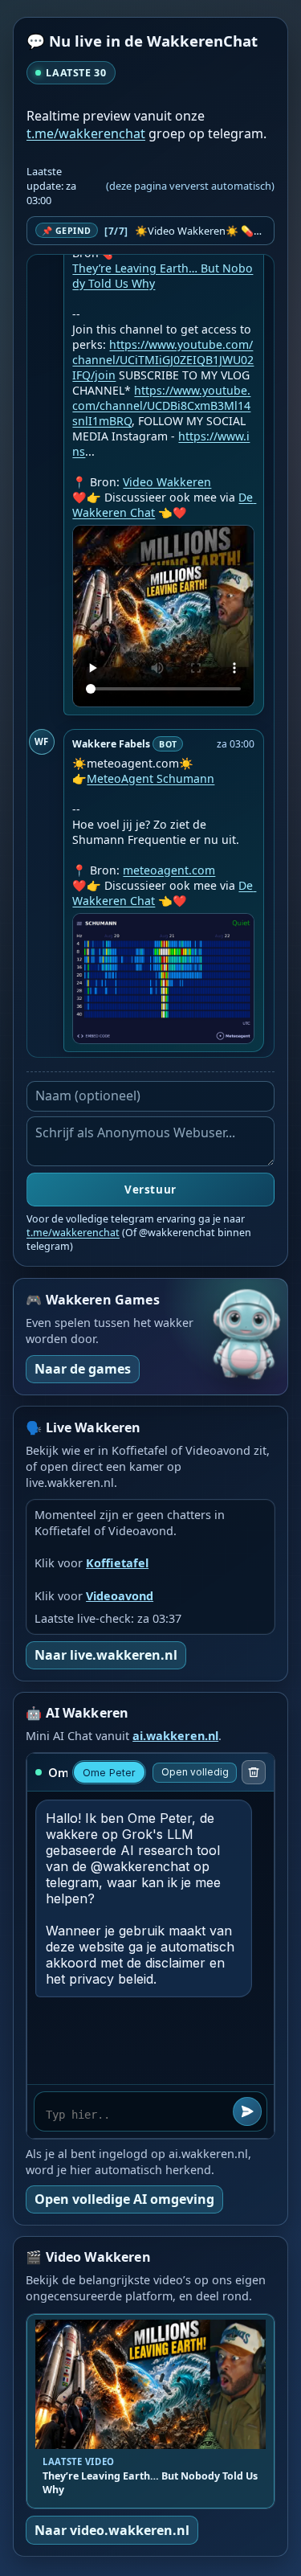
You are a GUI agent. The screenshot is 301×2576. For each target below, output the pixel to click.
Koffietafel (117, 1563)
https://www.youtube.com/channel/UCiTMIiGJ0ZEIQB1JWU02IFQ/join (163, 360)
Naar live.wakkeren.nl (106, 1655)
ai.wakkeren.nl (175, 1736)
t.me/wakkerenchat (86, 133)
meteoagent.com (169, 870)
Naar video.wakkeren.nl (112, 2530)
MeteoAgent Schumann (150, 778)
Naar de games (83, 1369)
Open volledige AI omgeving (124, 2199)
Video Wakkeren (167, 482)
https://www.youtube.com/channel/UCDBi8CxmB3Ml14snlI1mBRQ (161, 405)
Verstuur (150, 1190)
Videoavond (120, 1596)
